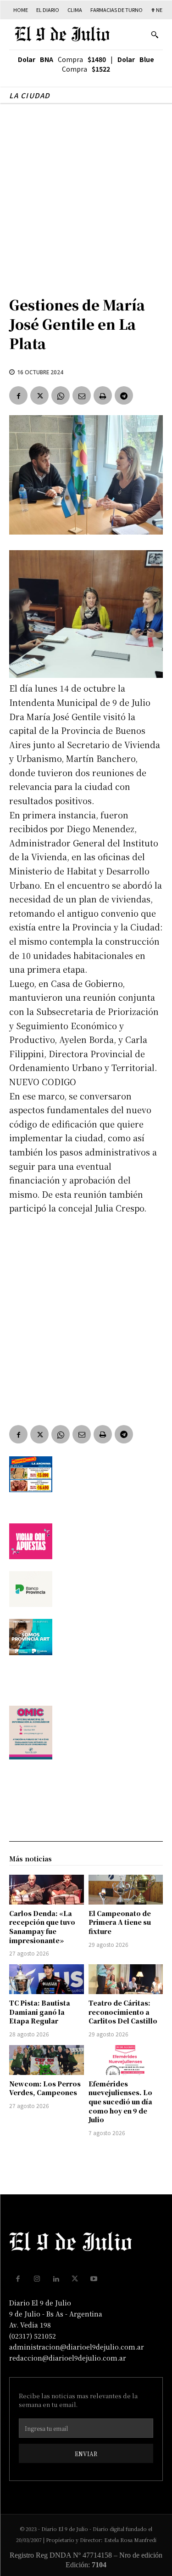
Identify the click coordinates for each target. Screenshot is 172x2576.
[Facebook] (18, 395)
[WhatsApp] (61, 395)
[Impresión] (103, 395)
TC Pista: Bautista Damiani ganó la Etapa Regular (40, 2012)
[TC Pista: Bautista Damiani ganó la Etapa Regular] (47, 1979)
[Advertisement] (86, 195)
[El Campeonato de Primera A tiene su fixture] (126, 1890)
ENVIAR (86, 2454)
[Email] (82, 395)
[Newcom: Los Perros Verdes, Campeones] (47, 2060)
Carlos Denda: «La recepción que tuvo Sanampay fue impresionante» (42, 1927)
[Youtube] (94, 2279)
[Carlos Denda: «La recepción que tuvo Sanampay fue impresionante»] (47, 1890)
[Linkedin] (56, 2279)
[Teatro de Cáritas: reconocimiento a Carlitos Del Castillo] (126, 1979)
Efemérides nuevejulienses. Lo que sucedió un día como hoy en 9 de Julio (120, 2102)
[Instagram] (37, 2279)
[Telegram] (124, 395)
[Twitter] (39, 395)
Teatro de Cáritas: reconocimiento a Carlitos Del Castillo (123, 2012)
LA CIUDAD (30, 95)
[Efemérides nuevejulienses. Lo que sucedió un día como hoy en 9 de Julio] (126, 2060)
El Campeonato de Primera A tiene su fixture (120, 1922)
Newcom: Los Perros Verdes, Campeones (45, 2088)
